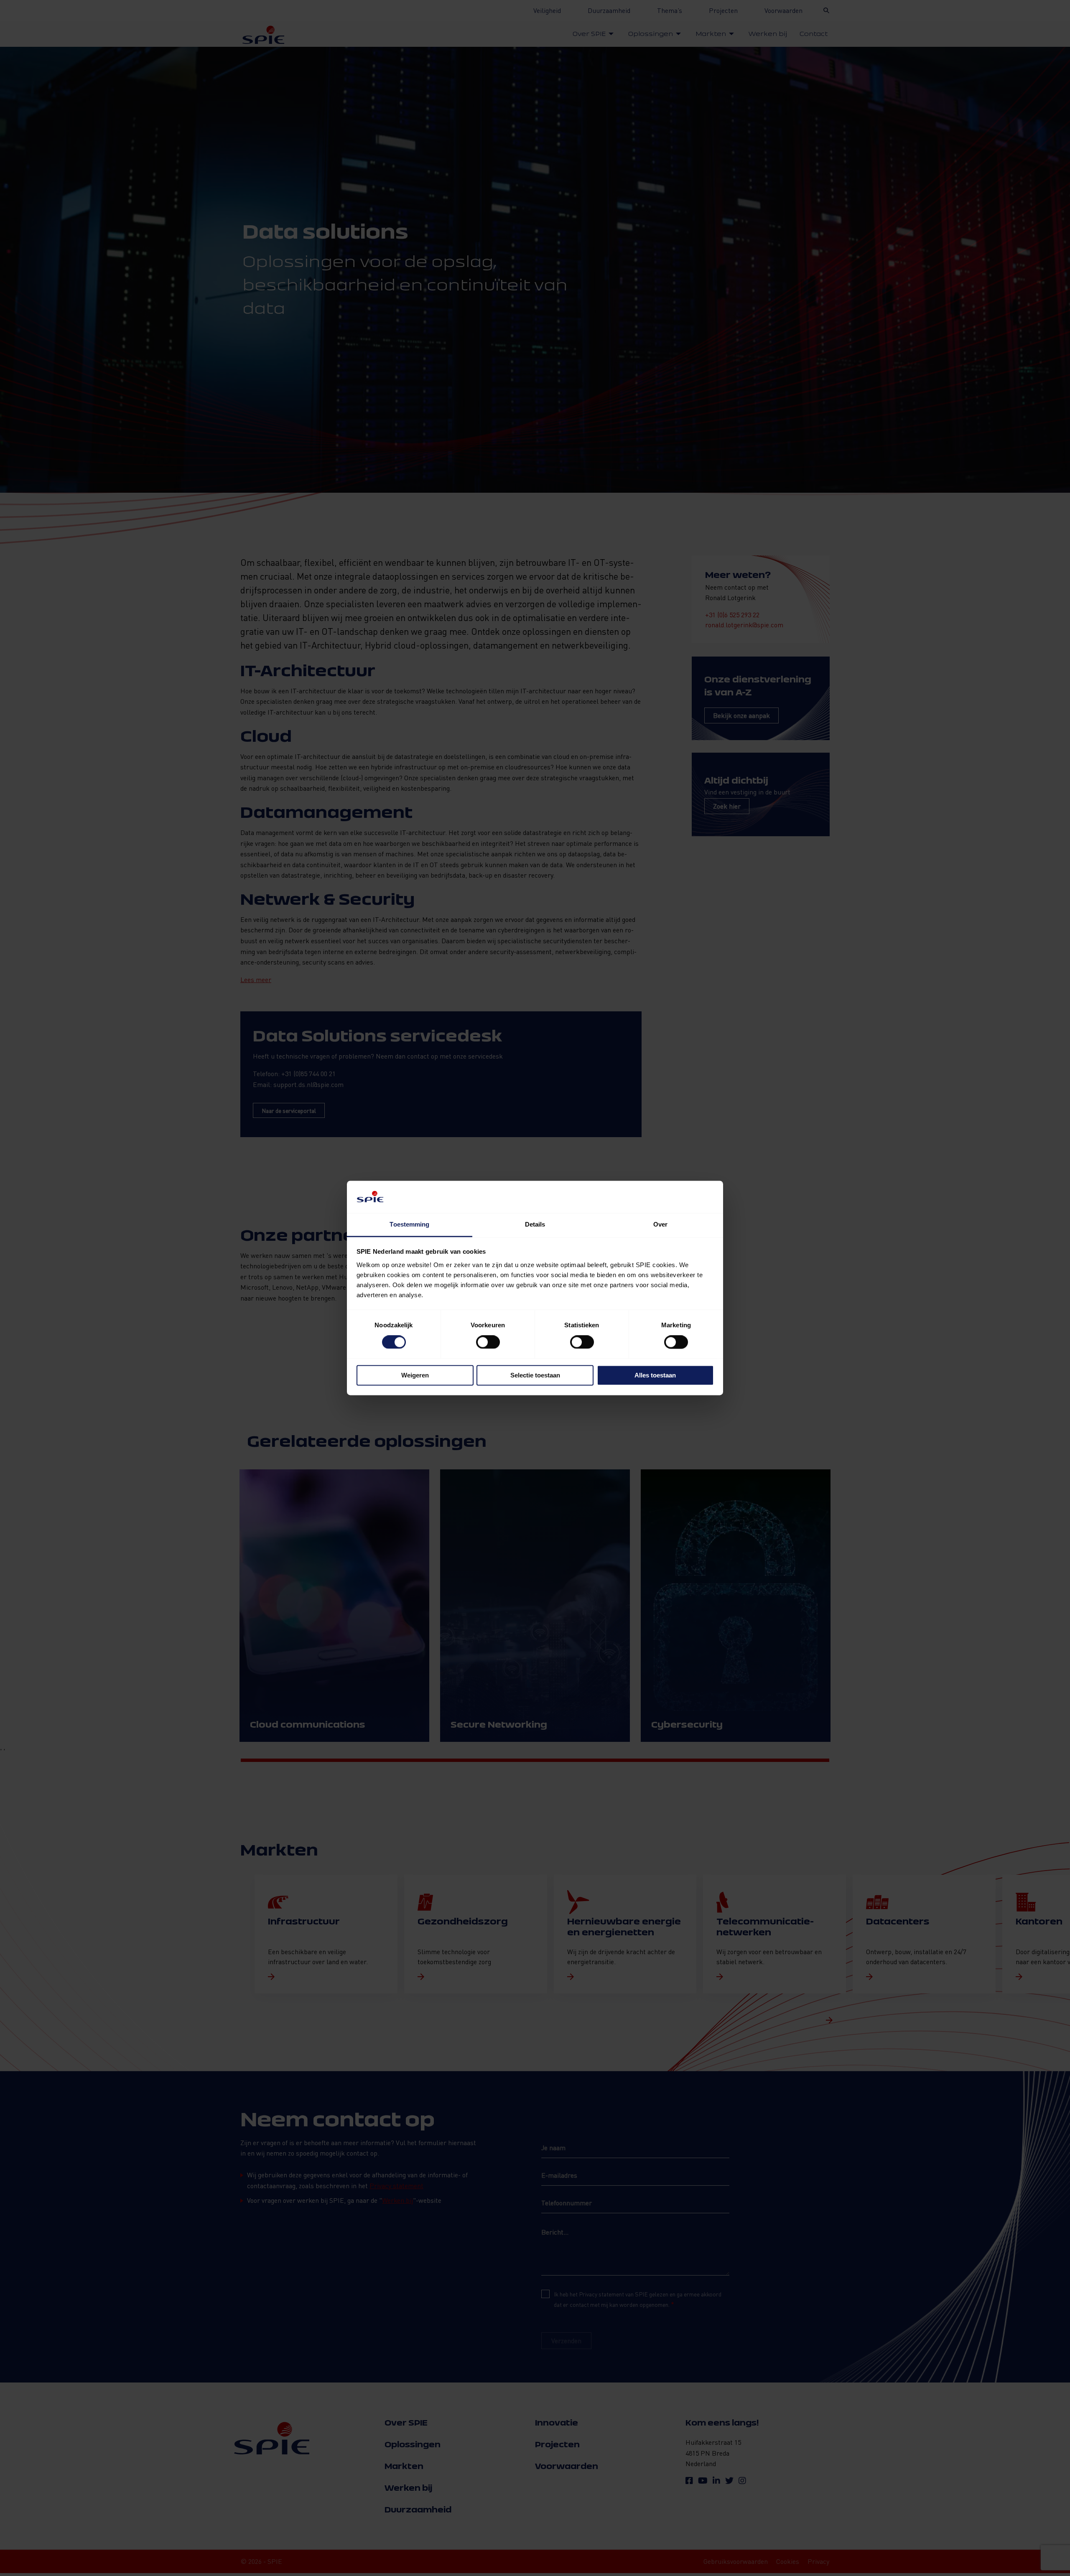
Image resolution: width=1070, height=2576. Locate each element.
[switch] (488, 1342)
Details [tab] (535, 1224)
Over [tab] (660, 1224)
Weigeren (415, 1375)
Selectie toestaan (535, 1375)
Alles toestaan (655, 1375)
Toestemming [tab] (409, 1224)
